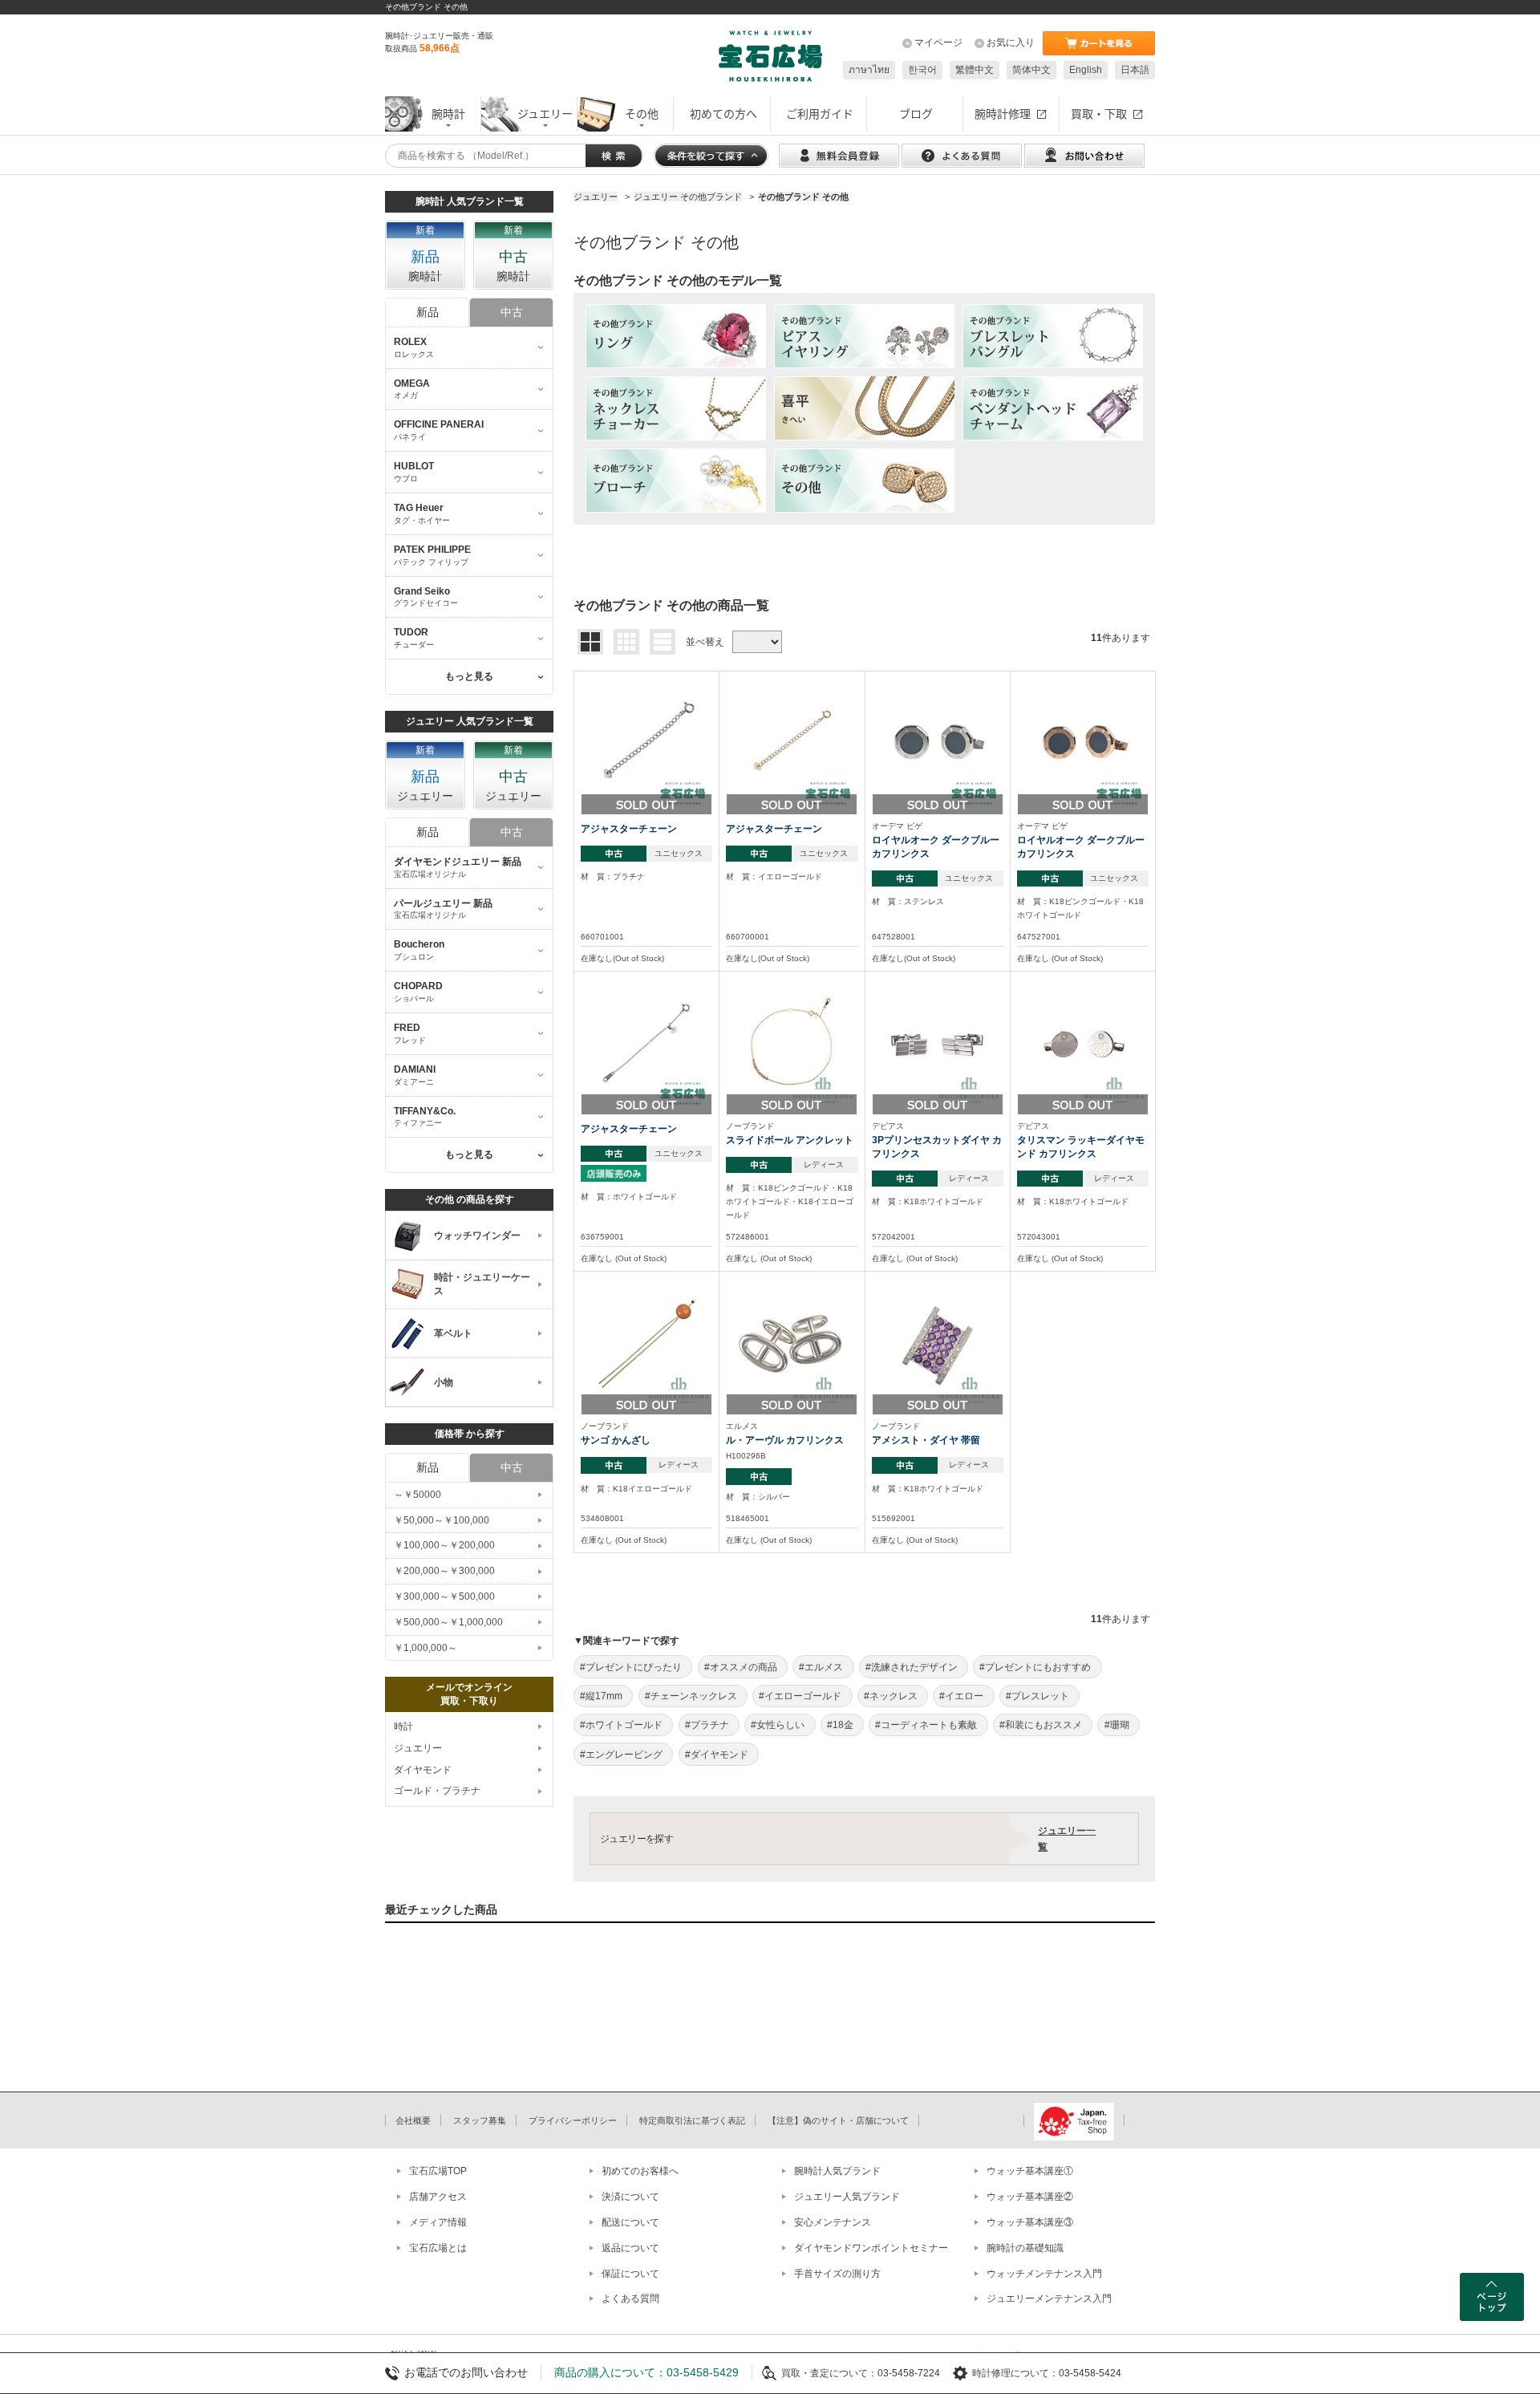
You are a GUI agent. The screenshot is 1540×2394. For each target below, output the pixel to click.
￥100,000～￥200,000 (444, 1545)
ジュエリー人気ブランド (847, 2197)
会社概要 (413, 2120)
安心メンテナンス (833, 2222)
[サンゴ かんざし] (646, 1343)
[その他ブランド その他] (864, 481)
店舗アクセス (438, 2197)
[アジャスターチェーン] (646, 742)
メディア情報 (438, 2222)
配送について (630, 2222)
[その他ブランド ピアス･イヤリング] (864, 336)
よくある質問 (630, 2299)
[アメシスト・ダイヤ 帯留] (938, 1343)
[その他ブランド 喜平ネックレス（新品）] (864, 408)
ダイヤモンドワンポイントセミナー (871, 2248)
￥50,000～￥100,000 (442, 1520)
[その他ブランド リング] (676, 336)
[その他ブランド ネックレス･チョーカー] (676, 408)
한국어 (922, 70)
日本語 (1135, 70)
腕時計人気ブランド (837, 2171)
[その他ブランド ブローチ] (676, 481)
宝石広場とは (438, 2248)
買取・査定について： (829, 2373)
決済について (630, 2197)
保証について (630, 2274)
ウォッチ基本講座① (1030, 2171)
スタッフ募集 (480, 2120)
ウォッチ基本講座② (1030, 2197)
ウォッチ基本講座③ (1030, 2222)
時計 (403, 1727)
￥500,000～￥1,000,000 (448, 1622)
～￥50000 (417, 1495)
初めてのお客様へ (640, 2171)
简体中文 (1031, 70)
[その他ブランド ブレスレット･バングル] (1053, 336)
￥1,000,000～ (426, 1648)
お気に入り (1011, 43)
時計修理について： (1015, 2373)
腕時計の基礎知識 (1025, 2248)
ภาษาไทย (869, 70)
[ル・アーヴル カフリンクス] (792, 1343)
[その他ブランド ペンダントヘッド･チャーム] (1053, 408)
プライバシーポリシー (573, 2120)
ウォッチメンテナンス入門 (1044, 2274)
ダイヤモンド (423, 1770)
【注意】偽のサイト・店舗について (838, 2120)
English (1086, 70)
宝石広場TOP (438, 2171)
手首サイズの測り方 (837, 2274)
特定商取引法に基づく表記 (692, 2120)
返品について (630, 2248)
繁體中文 (975, 70)
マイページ (938, 43)
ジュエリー (418, 1748)
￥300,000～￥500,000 (444, 1597)
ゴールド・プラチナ (437, 1791)
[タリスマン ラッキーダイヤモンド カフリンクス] (1083, 1042)
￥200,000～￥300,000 (444, 1571)
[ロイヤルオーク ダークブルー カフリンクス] (938, 742)
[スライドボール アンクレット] (792, 1042)
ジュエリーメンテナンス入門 (1049, 2299)
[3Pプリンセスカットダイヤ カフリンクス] (938, 1042)
